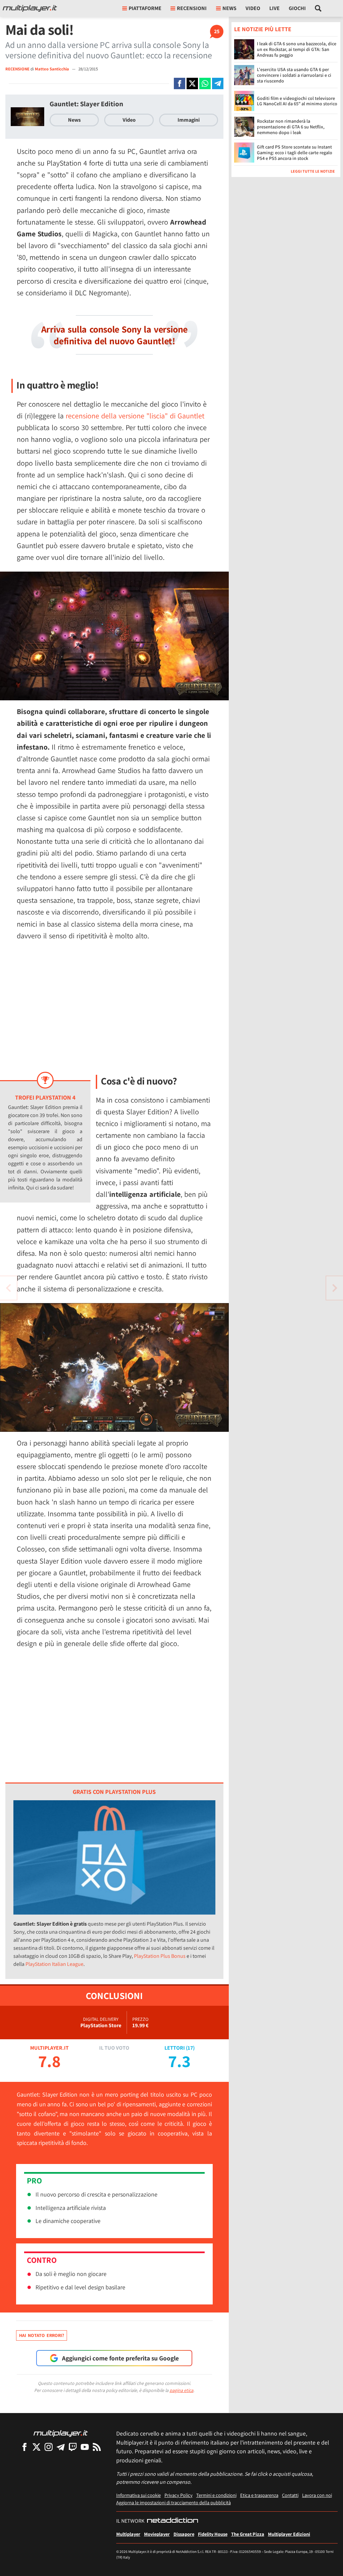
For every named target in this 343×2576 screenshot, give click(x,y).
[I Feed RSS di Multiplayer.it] (97, 2447)
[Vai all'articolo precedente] (335, 1288)
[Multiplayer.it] (30, 8)
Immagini (189, 120)
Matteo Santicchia (52, 69)
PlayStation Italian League (54, 1964)
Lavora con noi (317, 2495)
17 (190, 2048)
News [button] (229, 8)
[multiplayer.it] (61, 2433)
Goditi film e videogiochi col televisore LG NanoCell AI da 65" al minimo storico (297, 101)
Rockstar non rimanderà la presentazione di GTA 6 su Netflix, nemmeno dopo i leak (291, 127)
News (74, 120)
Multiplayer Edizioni (289, 2534)
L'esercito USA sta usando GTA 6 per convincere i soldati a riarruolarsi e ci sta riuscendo (294, 75)
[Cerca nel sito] (318, 8)
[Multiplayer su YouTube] (85, 2447)
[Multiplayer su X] (37, 2447)
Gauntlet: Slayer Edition (86, 104)
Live (275, 8)
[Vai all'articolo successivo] (8, 1288)
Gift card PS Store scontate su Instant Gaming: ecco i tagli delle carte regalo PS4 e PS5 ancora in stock (295, 153)
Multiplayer (128, 2534)
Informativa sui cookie (139, 2495)
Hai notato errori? (42, 2335)
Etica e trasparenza (259, 2495)
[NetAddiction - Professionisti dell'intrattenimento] (173, 2521)
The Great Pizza (248, 2534)
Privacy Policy (179, 2495)
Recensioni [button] (192, 8)
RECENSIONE (17, 69)
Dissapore (184, 2534)
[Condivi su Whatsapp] (205, 83)
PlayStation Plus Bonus (160, 1956)
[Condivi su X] (192, 83)
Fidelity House (213, 2534)
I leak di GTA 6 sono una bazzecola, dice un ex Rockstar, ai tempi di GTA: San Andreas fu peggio (297, 49)
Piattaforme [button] (145, 8)
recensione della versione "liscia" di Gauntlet (135, 416)
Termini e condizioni (216, 2495)
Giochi (297, 8)
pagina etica (181, 2390)
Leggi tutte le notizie (313, 171)
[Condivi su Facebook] (180, 83)
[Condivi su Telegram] (218, 83)
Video (253, 8)
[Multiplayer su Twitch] (73, 2447)
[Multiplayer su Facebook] (24, 2447)
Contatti (290, 2495)
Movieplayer (157, 2534)
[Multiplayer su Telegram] (61, 2447)
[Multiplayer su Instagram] (49, 2447)
